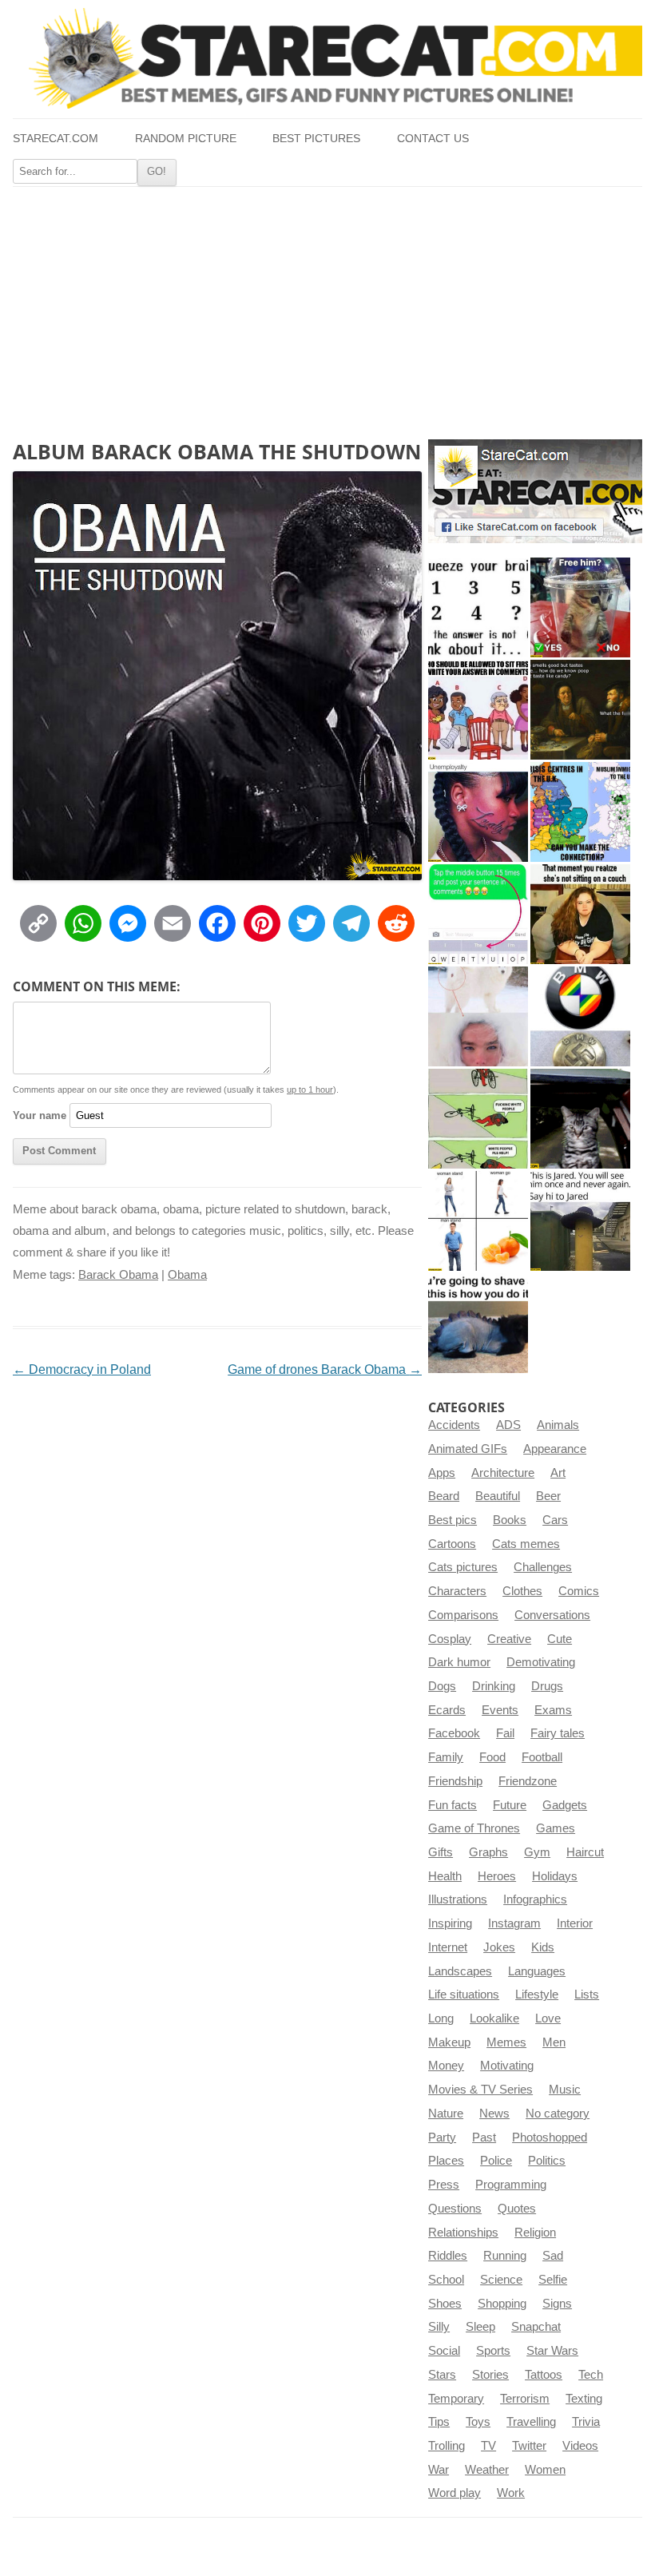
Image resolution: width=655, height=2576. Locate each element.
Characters (457, 1591)
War (439, 2470)
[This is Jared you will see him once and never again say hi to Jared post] (580, 1221)
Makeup (449, 2042)
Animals (558, 1425)
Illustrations (458, 1899)
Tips (439, 2422)
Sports (493, 2351)
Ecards (447, 1710)
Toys (478, 2422)
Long (441, 2018)
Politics (547, 2161)
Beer (548, 1496)
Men (554, 2042)
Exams (553, 1710)
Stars (442, 2375)
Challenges (543, 1567)
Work (511, 2493)
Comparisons (463, 1615)
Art (558, 1473)
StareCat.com (56, 139)
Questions (455, 2209)
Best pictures (316, 139)
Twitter (529, 2446)
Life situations (464, 1995)
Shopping (502, 2304)
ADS (508, 1425)
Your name (40, 1115)
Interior (575, 1923)
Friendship (455, 1781)
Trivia (586, 2422)
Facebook (454, 1733)
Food (492, 1757)
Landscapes (460, 1971)
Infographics (535, 1899)
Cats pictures (463, 1567)
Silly (439, 2327)
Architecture (503, 1473)
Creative (509, 1639)
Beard (444, 1496)
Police (496, 2161)
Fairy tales (558, 1733)
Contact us (433, 139)
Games (556, 1828)
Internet (448, 1947)
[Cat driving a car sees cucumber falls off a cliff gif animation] (580, 1119)
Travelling (531, 2422)
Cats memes (526, 1544)
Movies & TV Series (480, 2090)
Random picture (186, 139)
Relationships (463, 2233)
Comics (579, 1591)
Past (484, 2137)
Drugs (547, 1686)
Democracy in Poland (82, 1369)
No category (558, 2114)
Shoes (445, 2304)
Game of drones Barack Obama (325, 1369)
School (446, 2280)
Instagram (514, 1923)
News (494, 2114)
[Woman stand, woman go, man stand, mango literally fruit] (478, 1221)
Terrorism (525, 2399)
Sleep (480, 2327)
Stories (490, 2375)
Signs (557, 2304)
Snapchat (536, 2327)
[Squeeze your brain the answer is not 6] (478, 607)
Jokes (499, 1947)
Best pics (453, 1520)
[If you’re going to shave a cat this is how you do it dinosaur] (478, 1323)
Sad (553, 2256)
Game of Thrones (474, 1828)
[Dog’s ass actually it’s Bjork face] (478, 1016)
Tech (591, 2375)
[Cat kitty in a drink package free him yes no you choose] (580, 607)
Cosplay (450, 1639)
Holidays (555, 1876)
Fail (505, 1733)
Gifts (441, 1852)
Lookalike (494, 2018)
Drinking (494, 1686)
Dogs (442, 1686)
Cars (555, 1520)
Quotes (517, 2209)
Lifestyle (537, 1995)
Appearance (555, 1449)
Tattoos (544, 2375)
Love (548, 2018)
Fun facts (453, 1805)
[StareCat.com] (327, 58)
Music (565, 2090)
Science (501, 2280)
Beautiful (498, 1496)
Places (446, 2161)
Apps (442, 1473)
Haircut (585, 1852)
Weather (487, 2470)
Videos (580, 2446)
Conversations (552, 1615)
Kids (543, 1947)
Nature (446, 2114)
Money (446, 2066)
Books (510, 1520)
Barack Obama (118, 1275)
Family (446, 1757)
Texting (584, 2399)
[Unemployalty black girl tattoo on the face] (478, 812)
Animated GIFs (468, 1449)
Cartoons (452, 1544)
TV (488, 2446)
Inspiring (450, 1923)
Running (505, 2256)
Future (510, 1805)
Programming (511, 2185)
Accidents (454, 1425)
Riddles (448, 2256)
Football (542, 1757)
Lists (587, 1995)
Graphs (488, 1852)
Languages (537, 1971)
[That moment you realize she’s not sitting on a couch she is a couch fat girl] (580, 914)
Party (442, 2137)
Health (445, 1876)
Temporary (456, 2399)
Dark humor (459, 1662)
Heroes (497, 1876)
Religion (535, 2233)
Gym (537, 1852)
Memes (506, 2042)
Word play (455, 2493)
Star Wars (552, 2351)
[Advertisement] (327, 307)
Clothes (522, 1591)
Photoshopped (550, 2137)
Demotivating (541, 1662)
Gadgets (565, 1805)
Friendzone (528, 1781)
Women (545, 2470)
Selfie (553, 2280)
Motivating (507, 2066)
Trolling (447, 2446)
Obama (187, 1275)
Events (500, 1710)
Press (444, 2185)
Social (444, 2351)
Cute (560, 1639)
